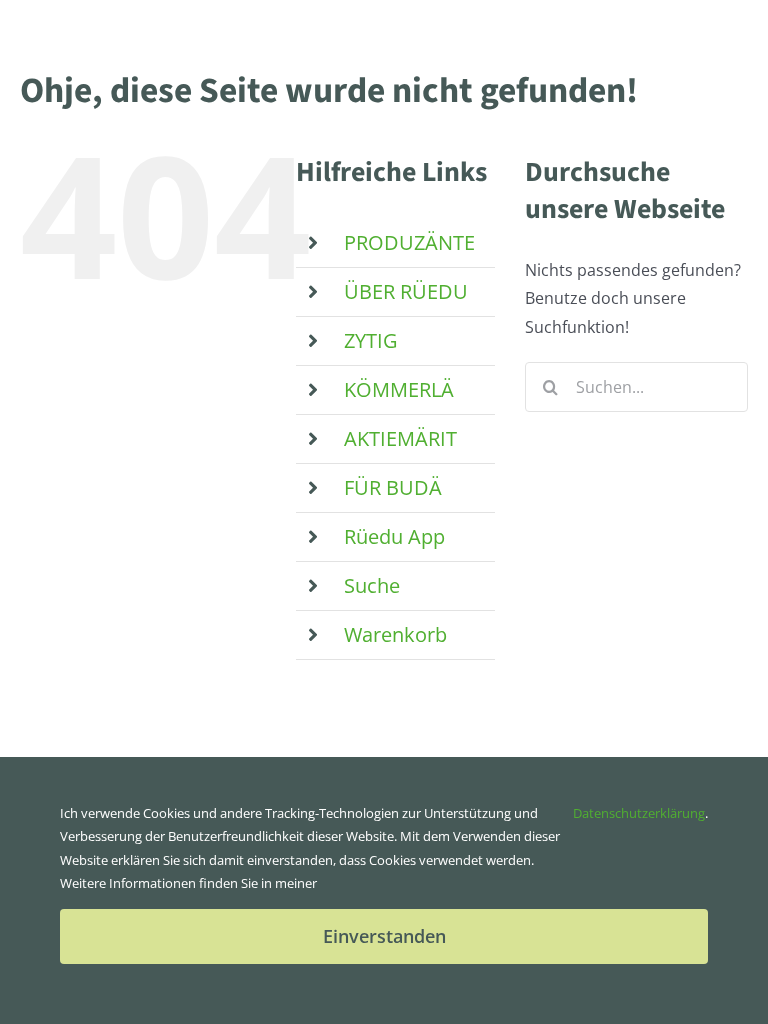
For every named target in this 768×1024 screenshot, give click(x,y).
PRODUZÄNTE (409, 242)
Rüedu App (394, 536)
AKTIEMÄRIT (400, 438)
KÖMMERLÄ (399, 389)
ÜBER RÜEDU (406, 291)
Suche (372, 585)
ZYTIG (371, 340)
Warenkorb (395, 634)
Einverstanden (384, 936)
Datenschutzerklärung (639, 813)
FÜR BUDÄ (393, 487)
